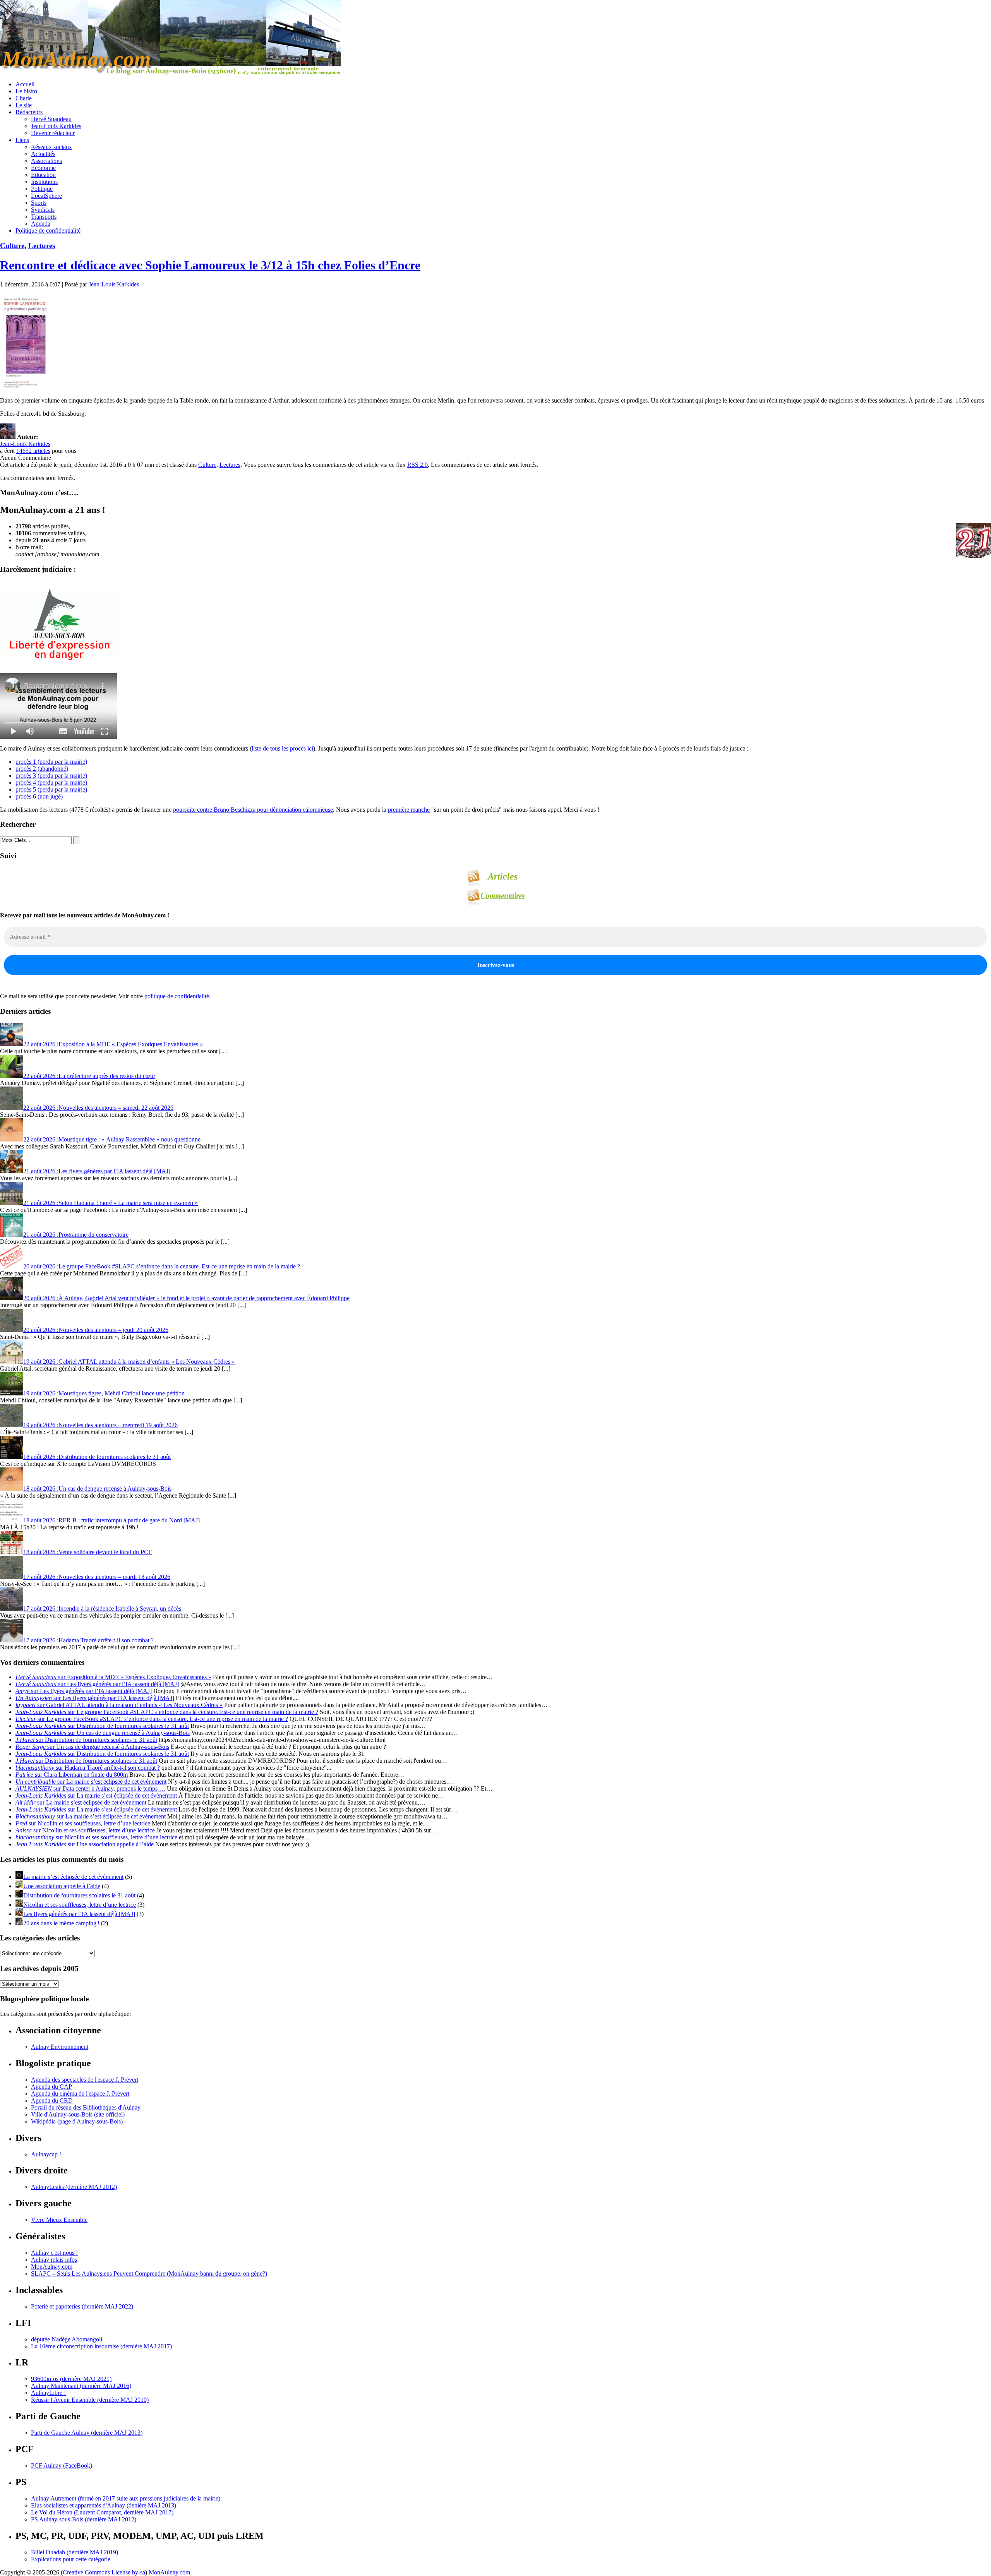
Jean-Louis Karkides (56, 126)
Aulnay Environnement (60, 2047)
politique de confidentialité (177, 996)
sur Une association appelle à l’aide (85, 1844)
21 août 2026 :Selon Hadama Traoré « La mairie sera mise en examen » (111, 1203)
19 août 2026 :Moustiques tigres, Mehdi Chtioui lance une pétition (104, 1393)
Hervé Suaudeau (51, 119)
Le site (24, 105)
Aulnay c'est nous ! (54, 2253)
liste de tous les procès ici (282, 748)
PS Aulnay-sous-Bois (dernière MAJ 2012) (84, 2519)
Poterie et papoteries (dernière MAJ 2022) (82, 2306)
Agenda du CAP (51, 2087)
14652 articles (33, 451)
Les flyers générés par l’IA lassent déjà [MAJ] (79, 1914)
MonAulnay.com (52, 2267)
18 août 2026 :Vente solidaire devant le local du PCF (87, 1552)
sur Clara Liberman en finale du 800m (72, 1775)
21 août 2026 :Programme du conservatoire (76, 1235)
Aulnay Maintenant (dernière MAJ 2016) (81, 2386)
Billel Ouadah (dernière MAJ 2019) (75, 2552)
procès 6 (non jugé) (39, 796)
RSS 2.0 (417, 465)
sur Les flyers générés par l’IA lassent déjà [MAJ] (97, 1684)
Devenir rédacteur (53, 133)
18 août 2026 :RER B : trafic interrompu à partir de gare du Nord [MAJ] (111, 1520)
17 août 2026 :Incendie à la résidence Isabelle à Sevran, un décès (102, 1609)
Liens (22, 140)
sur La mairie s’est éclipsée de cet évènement (91, 1782)
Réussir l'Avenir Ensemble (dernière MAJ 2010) (90, 2400)
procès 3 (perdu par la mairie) (51, 776)
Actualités (43, 154)
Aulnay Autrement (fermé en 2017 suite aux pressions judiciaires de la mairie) (126, 2498)
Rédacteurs (29, 112)
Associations (46, 161)
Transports (44, 217)
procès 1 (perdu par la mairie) (51, 762)
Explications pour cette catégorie (71, 2559)
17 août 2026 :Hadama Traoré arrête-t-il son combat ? (88, 1640)
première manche (409, 810)
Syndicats (43, 210)
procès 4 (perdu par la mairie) (51, 782)
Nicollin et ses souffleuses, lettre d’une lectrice (80, 1905)
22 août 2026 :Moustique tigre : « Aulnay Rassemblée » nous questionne (112, 1139)
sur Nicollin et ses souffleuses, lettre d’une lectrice (83, 1823)
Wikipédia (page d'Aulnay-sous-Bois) (77, 2121)
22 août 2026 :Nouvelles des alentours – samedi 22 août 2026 (98, 1108)
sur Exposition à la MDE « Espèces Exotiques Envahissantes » (113, 1677)
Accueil (25, 84)
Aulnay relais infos (54, 2260)
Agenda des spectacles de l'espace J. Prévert (85, 2080)
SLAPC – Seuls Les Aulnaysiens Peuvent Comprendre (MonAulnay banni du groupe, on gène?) (149, 2273)
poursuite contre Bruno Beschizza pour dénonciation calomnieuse (253, 810)
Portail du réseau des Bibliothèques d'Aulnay (86, 2107)
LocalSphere (46, 196)
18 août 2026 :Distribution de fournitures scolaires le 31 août (97, 1457)
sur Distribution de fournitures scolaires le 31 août (102, 1726)
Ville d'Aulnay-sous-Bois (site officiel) (78, 2114)
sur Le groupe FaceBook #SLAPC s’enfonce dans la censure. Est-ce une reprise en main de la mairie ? (167, 1712)
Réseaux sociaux (51, 147)
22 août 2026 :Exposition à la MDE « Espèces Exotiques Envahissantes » (113, 1044)
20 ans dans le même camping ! (61, 1923)
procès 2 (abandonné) (42, 769)
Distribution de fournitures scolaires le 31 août (79, 1895)
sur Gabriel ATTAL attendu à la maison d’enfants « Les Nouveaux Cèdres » (119, 1705)
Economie (43, 168)
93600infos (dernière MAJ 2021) (71, 2379)
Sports (39, 203)
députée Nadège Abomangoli (67, 2339)
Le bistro (26, 91)
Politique (42, 189)
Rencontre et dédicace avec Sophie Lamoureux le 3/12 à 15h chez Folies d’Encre (210, 265)
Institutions (44, 182)
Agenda (41, 224)
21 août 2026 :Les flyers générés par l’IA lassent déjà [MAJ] (97, 1171)
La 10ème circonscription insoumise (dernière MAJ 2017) (101, 2346)
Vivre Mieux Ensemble (59, 2220)
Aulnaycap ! (46, 2154)
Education (43, 175)
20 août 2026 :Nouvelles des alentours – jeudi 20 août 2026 (96, 1330)
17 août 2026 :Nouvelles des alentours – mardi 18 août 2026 (97, 1577)
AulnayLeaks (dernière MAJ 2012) (74, 2187)
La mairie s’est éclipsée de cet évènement (73, 1877)
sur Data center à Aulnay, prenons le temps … (90, 1788)
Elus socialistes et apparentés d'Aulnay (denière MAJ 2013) (104, 2505)
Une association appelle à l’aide (62, 1886)
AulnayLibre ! (48, 2393)
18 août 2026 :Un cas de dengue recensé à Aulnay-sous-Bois (97, 1489)
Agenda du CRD (52, 2100)
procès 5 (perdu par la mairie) (51, 789)
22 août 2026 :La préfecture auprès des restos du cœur (89, 1076)
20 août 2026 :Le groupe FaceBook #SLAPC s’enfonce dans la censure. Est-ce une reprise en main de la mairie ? (162, 1266)
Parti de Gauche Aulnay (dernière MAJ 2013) (87, 2433)
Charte (24, 98)
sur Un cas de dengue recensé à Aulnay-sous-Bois (103, 1733)
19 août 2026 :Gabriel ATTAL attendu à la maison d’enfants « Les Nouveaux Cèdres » (129, 1362)
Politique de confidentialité (48, 231)
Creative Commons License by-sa (104, 2572)
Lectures (42, 246)
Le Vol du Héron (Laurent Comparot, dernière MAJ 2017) (102, 2512)
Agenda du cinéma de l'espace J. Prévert (80, 2094)
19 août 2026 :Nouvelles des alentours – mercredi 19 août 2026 (100, 1425)
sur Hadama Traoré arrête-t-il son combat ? (88, 1768)
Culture (12, 246)
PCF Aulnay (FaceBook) (62, 2465)
